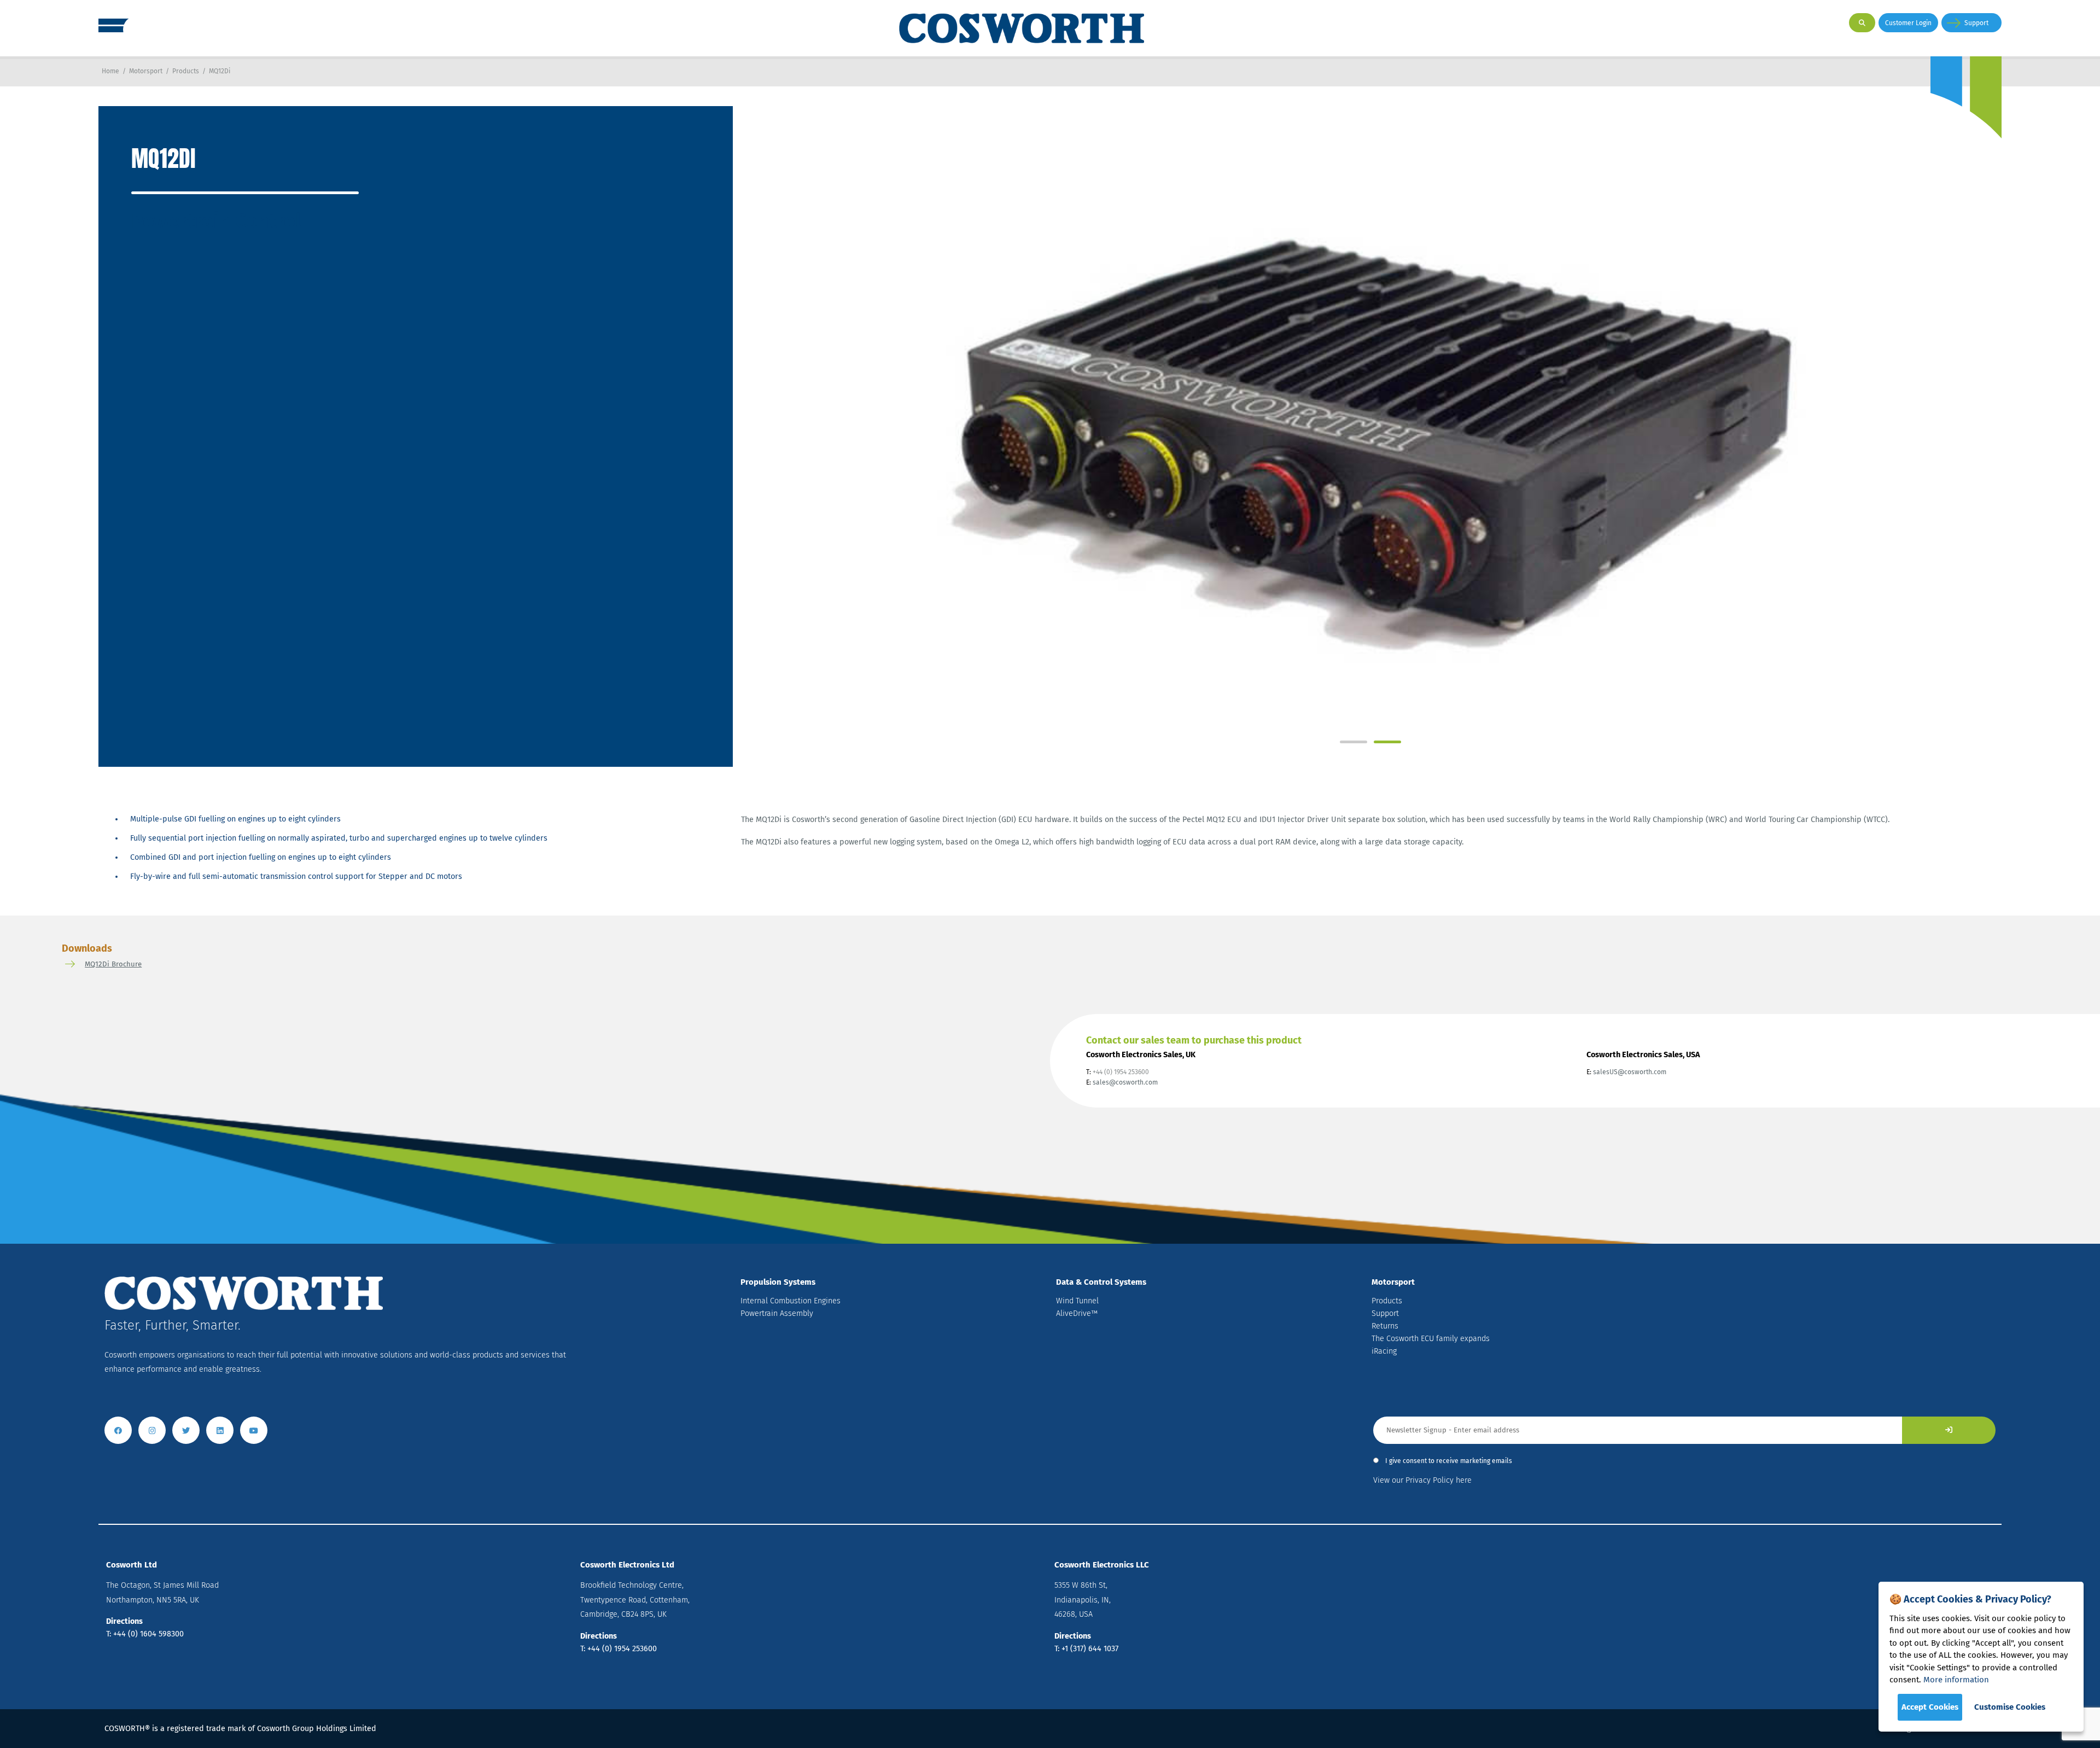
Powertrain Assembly (777, 1313)
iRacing (1384, 1351)
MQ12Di (220, 71)
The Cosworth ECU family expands (1431, 1339)
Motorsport (146, 71)
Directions (124, 1621)
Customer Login (1908, 23)
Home (110, 71)
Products (186, 71)
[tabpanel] (1367, 420)
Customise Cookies (2010, 1707)
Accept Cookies (1930, 1707)
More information (1956, 1680)
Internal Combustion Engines (791, 1301)
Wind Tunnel (1077, 1301)
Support (1976, 23)
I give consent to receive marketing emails (1449, 1461)
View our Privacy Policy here (1422, 1480)
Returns (1385, 1326)
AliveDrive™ (1077, 1313)
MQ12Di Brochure (113, 964)
